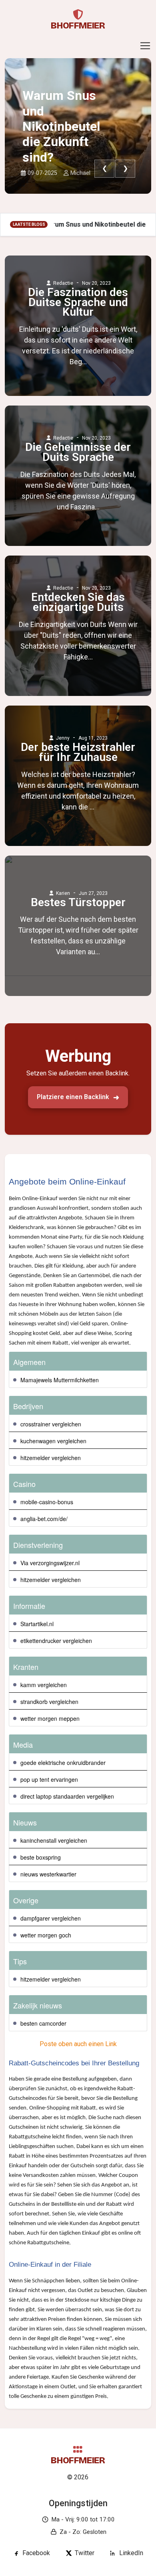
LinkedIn (131, 2553)
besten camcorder (43, 2023)
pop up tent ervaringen (49, 1779)
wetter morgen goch (46, 1935)
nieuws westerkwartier (48, 1874)
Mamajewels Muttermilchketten (60, 1380)
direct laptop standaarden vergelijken (67, 1796)
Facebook (36, 2553)
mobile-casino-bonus (47, 1502)
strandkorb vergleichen (49, 1702)
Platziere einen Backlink (73, 1097)
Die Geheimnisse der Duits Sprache (78, 452)
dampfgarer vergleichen (51, 1918)
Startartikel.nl (37, 1624)
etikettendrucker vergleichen (56, 1641)
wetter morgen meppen (50, 1718)
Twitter (85, 2553)
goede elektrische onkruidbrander (63, 1763)
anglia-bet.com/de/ (44, 1519)
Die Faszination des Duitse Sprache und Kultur (78, 302)
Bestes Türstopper (78, 903)
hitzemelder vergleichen (51, 1458)
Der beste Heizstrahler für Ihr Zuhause (78, 752)
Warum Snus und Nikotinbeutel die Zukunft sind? (61, 126)
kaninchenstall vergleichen (54, 1840)
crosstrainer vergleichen (51, 1424)
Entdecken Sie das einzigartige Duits (78, 602)
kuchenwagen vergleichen (53, 1441)
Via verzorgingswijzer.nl (50, 1563)
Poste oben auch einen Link (78, 2044)
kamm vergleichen (44, 1685)
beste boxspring (41, 1857)
